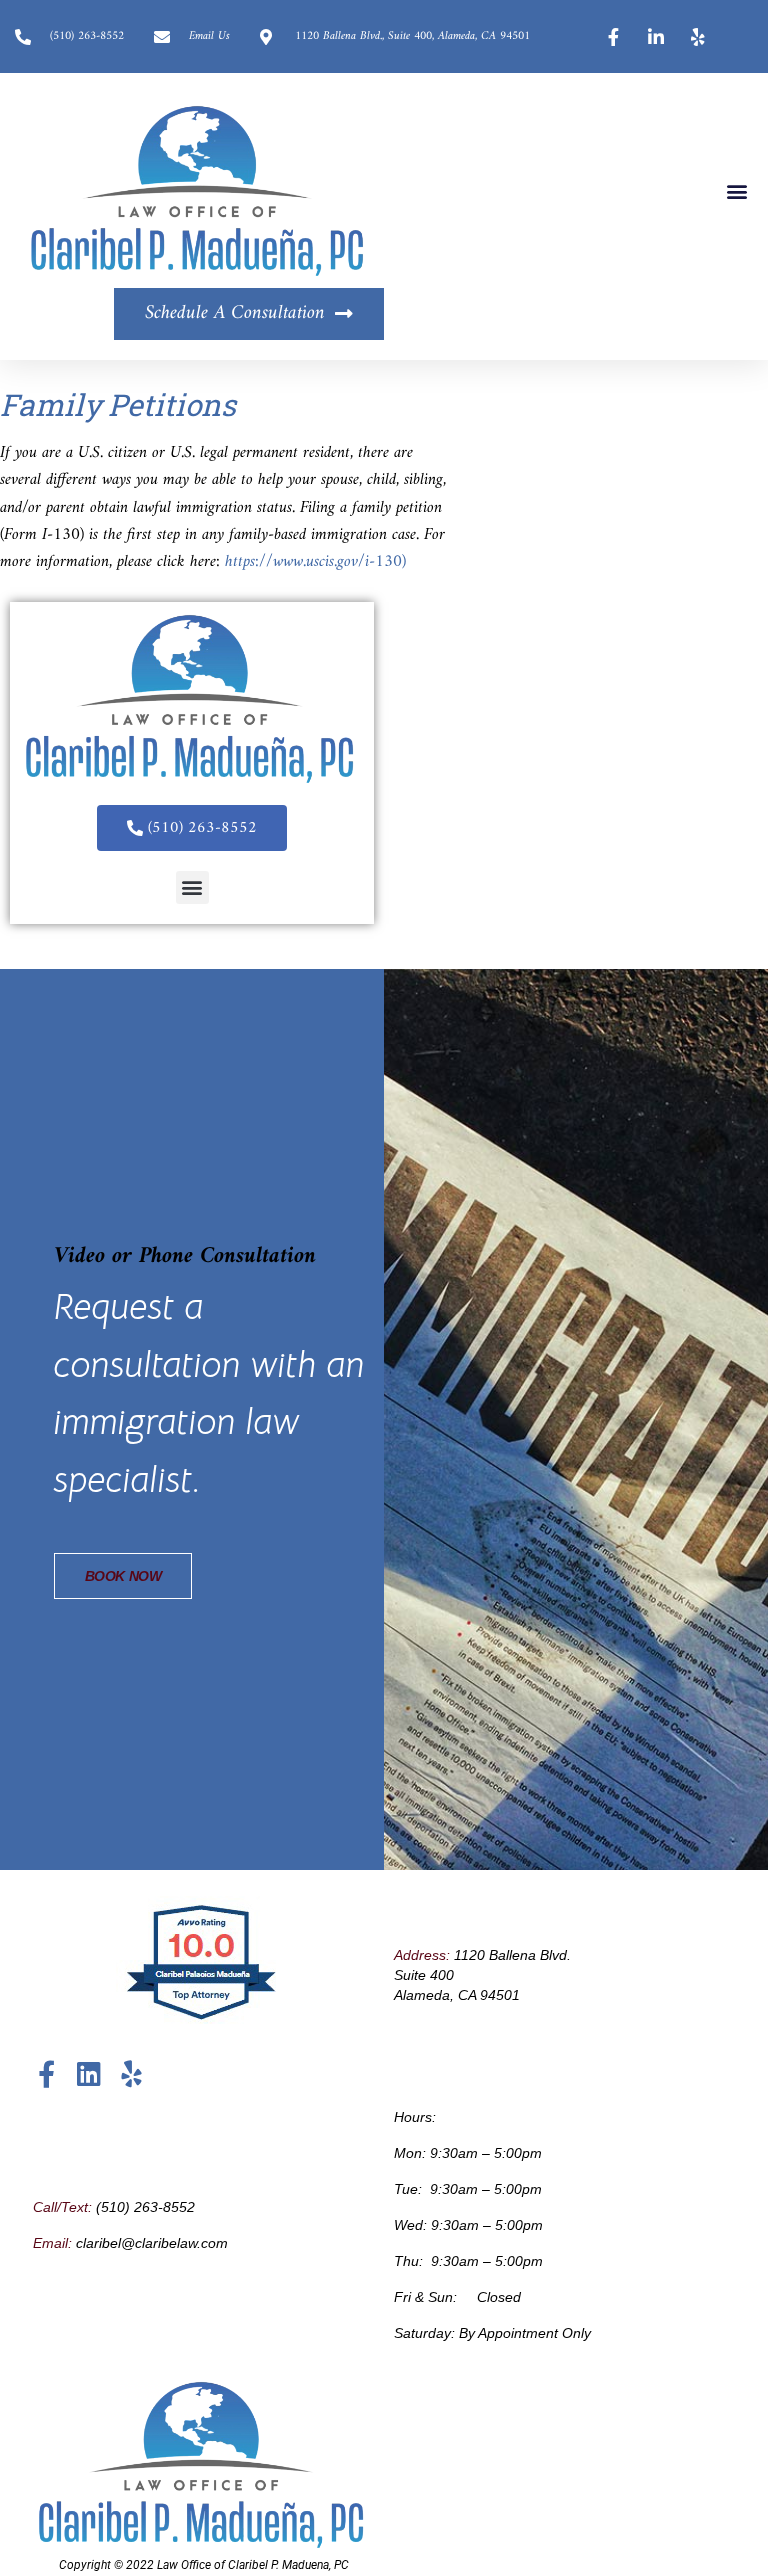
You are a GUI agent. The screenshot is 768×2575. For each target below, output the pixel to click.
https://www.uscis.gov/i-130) (315, 562)
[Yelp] (130, 2073)
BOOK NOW (123, 1576)
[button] (736, 190)
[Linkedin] (88, 2073)
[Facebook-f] (46, 2073)
